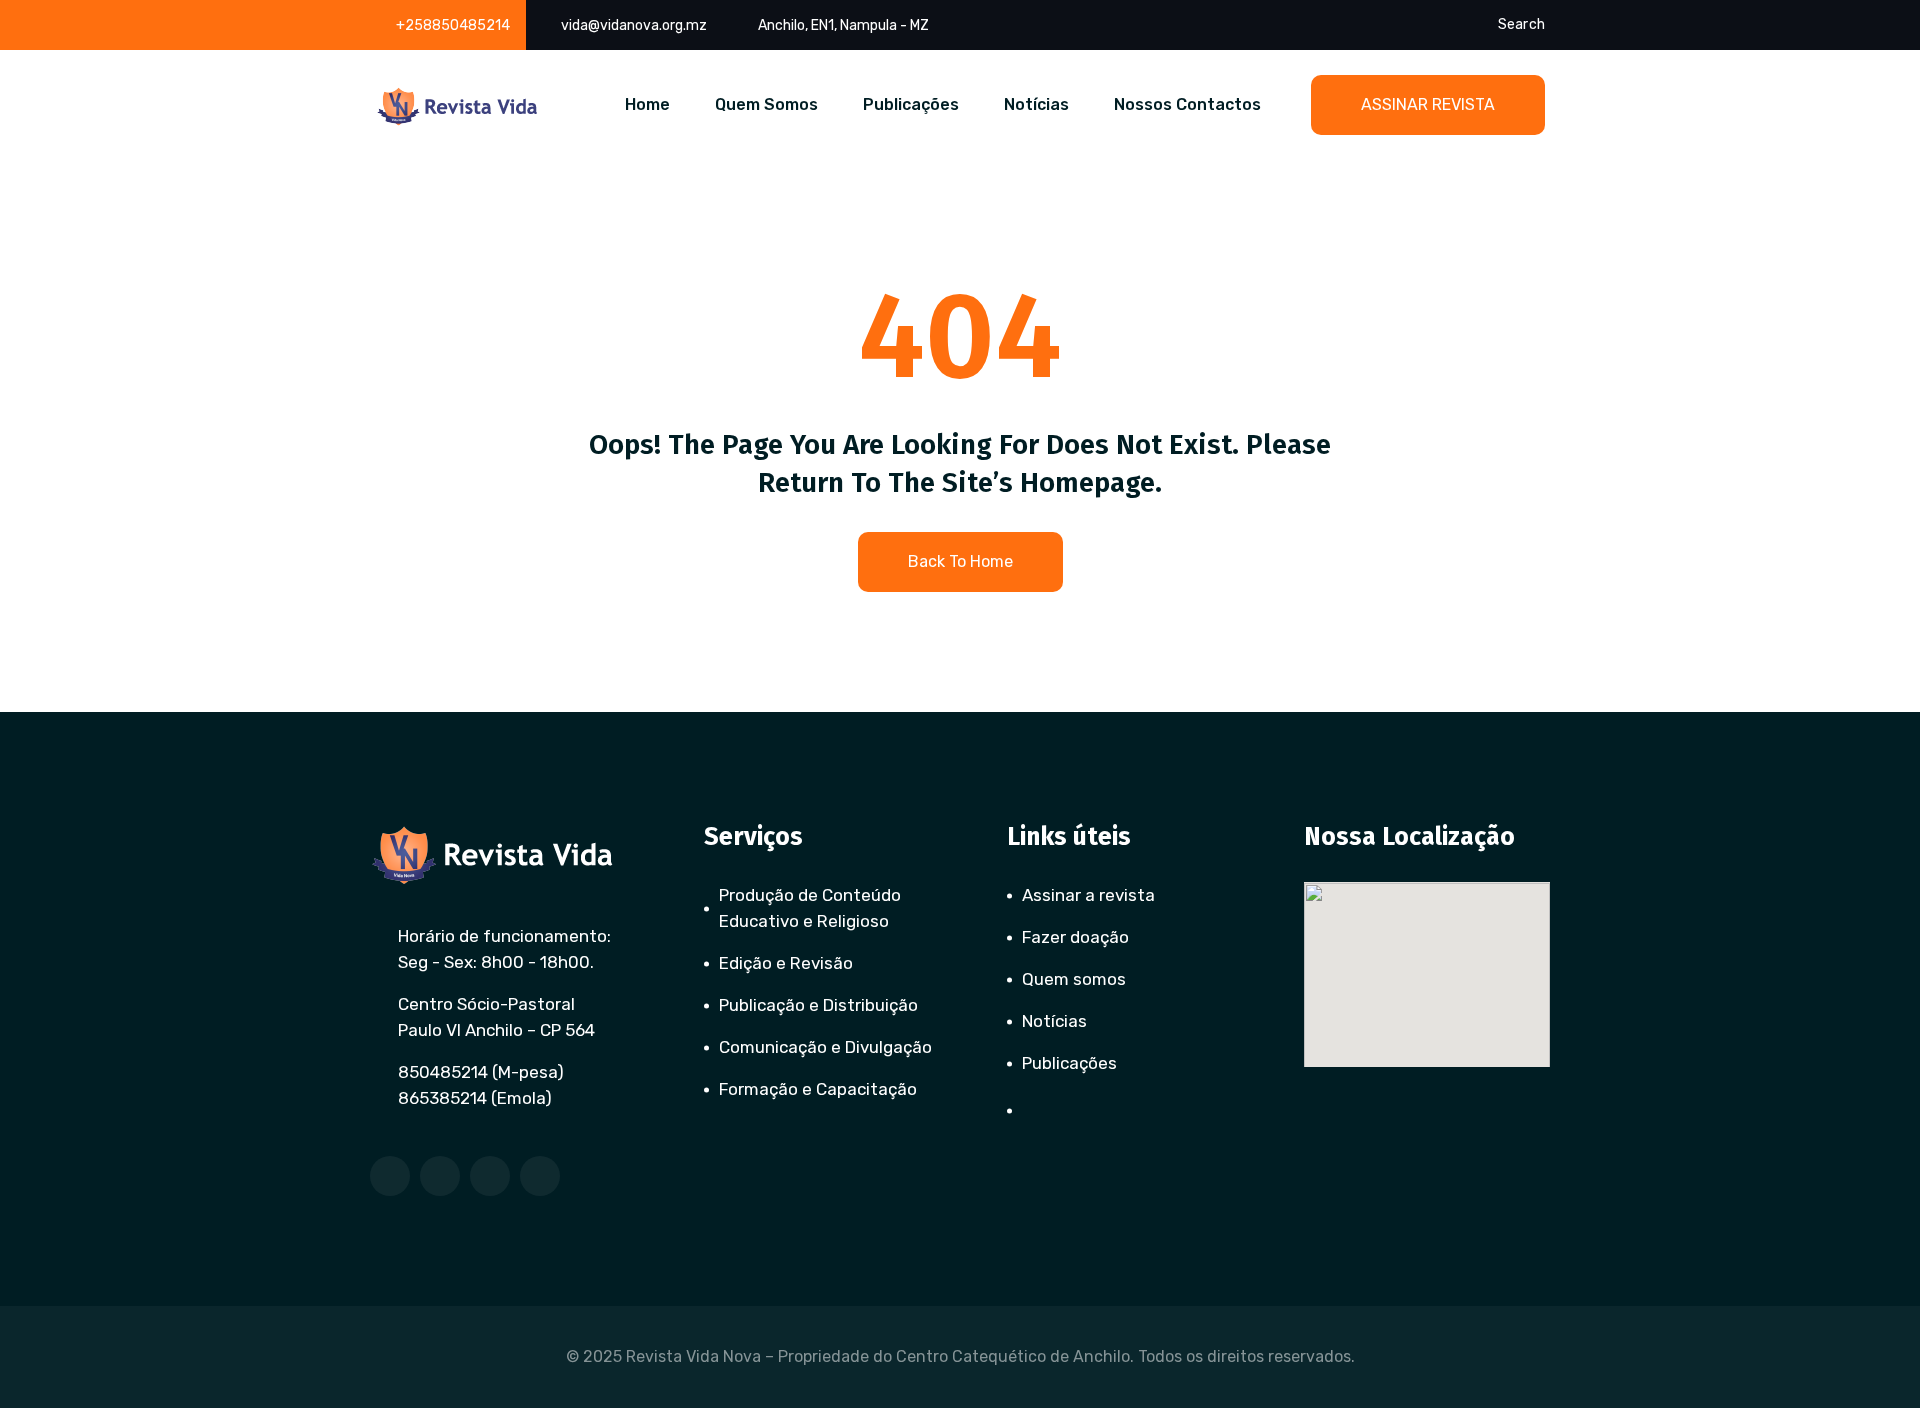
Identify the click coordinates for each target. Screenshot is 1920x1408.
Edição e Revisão (786, 963)
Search (1521, 24)
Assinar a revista (1088, 895)
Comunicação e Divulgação (825, 1047)
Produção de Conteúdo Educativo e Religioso (810, 908)
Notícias (1036, 104)
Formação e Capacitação (818, 1089)
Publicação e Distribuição (818, 1005)
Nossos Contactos (1187, 104)
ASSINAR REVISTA (1428, 104)
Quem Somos (766, 104)
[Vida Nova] (458, 106)
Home (647, 104)
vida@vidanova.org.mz (634, 25)
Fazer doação (1075, 937)
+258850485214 (453, 25)
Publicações (911, 104)
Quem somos (1074, 979)
